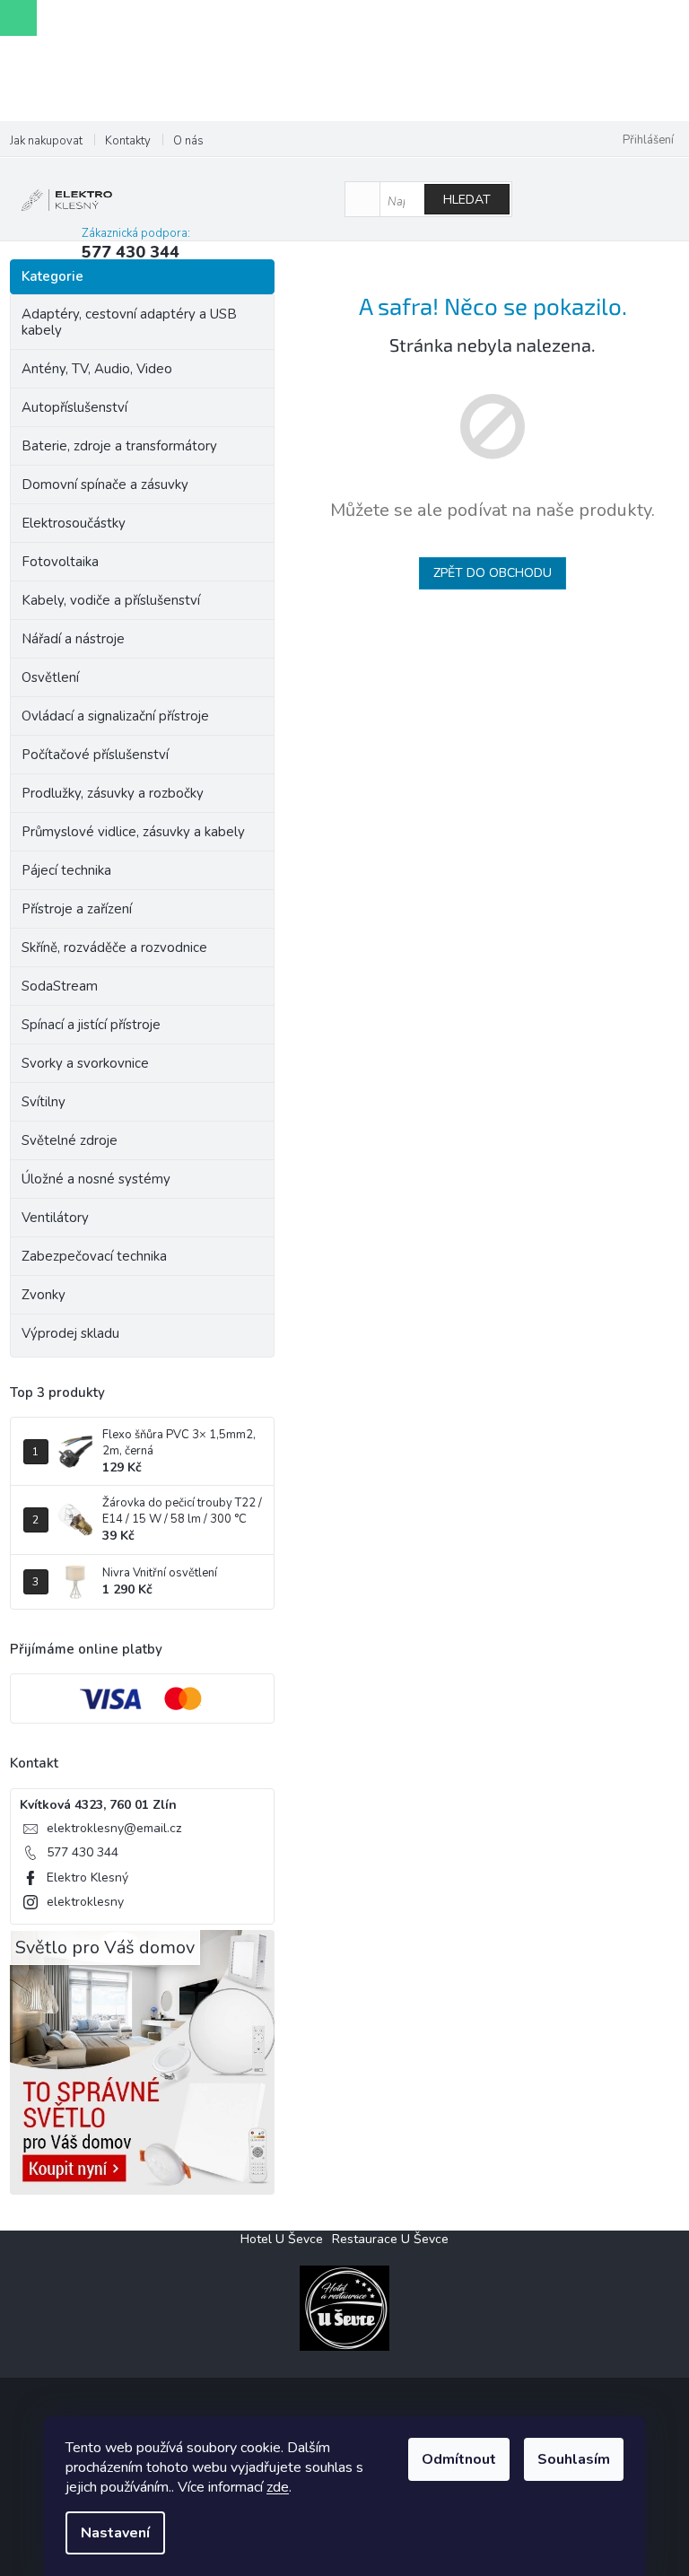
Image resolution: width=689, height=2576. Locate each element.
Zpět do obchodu (493, 573)
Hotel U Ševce (282, 2239)
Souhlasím (574, 2459)
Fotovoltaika (60, 562)
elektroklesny (85, 1902)
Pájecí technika (66, 870)
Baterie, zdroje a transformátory (119, 446)
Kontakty (128, 141)
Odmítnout (459, 2459)
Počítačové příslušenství (95, 755)
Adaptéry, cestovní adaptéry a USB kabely (129, 322)
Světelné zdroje (70, 1140)
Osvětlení (50, 677)
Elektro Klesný (87, 1877)
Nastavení (115, 2533)
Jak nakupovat (46, 141)
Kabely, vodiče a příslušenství (111, 600)
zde (278, 2487)
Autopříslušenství (74, 407)
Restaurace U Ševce (390, 2239)
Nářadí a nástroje (73, 639)
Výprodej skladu (70, 1333)
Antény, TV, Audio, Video (97, 369)
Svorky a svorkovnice (85, 1063)
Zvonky (44, 1295)
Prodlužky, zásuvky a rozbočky (113, 793)
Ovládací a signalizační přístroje (115, 716)
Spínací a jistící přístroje (91, 1025)
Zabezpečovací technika (94, 1256)
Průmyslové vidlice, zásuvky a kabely (133, 832)
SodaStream (60, 986)
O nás (188, 141)
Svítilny (44, 1102)
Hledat (467, 200)
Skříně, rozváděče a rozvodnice (114, 947)
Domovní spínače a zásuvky (105, 485)
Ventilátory (55, 1218)
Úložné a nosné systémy (96, 1179)
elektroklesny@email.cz (114, 1828)
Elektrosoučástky (74, 523)
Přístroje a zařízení (77, 909)
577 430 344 (83, 1852)
